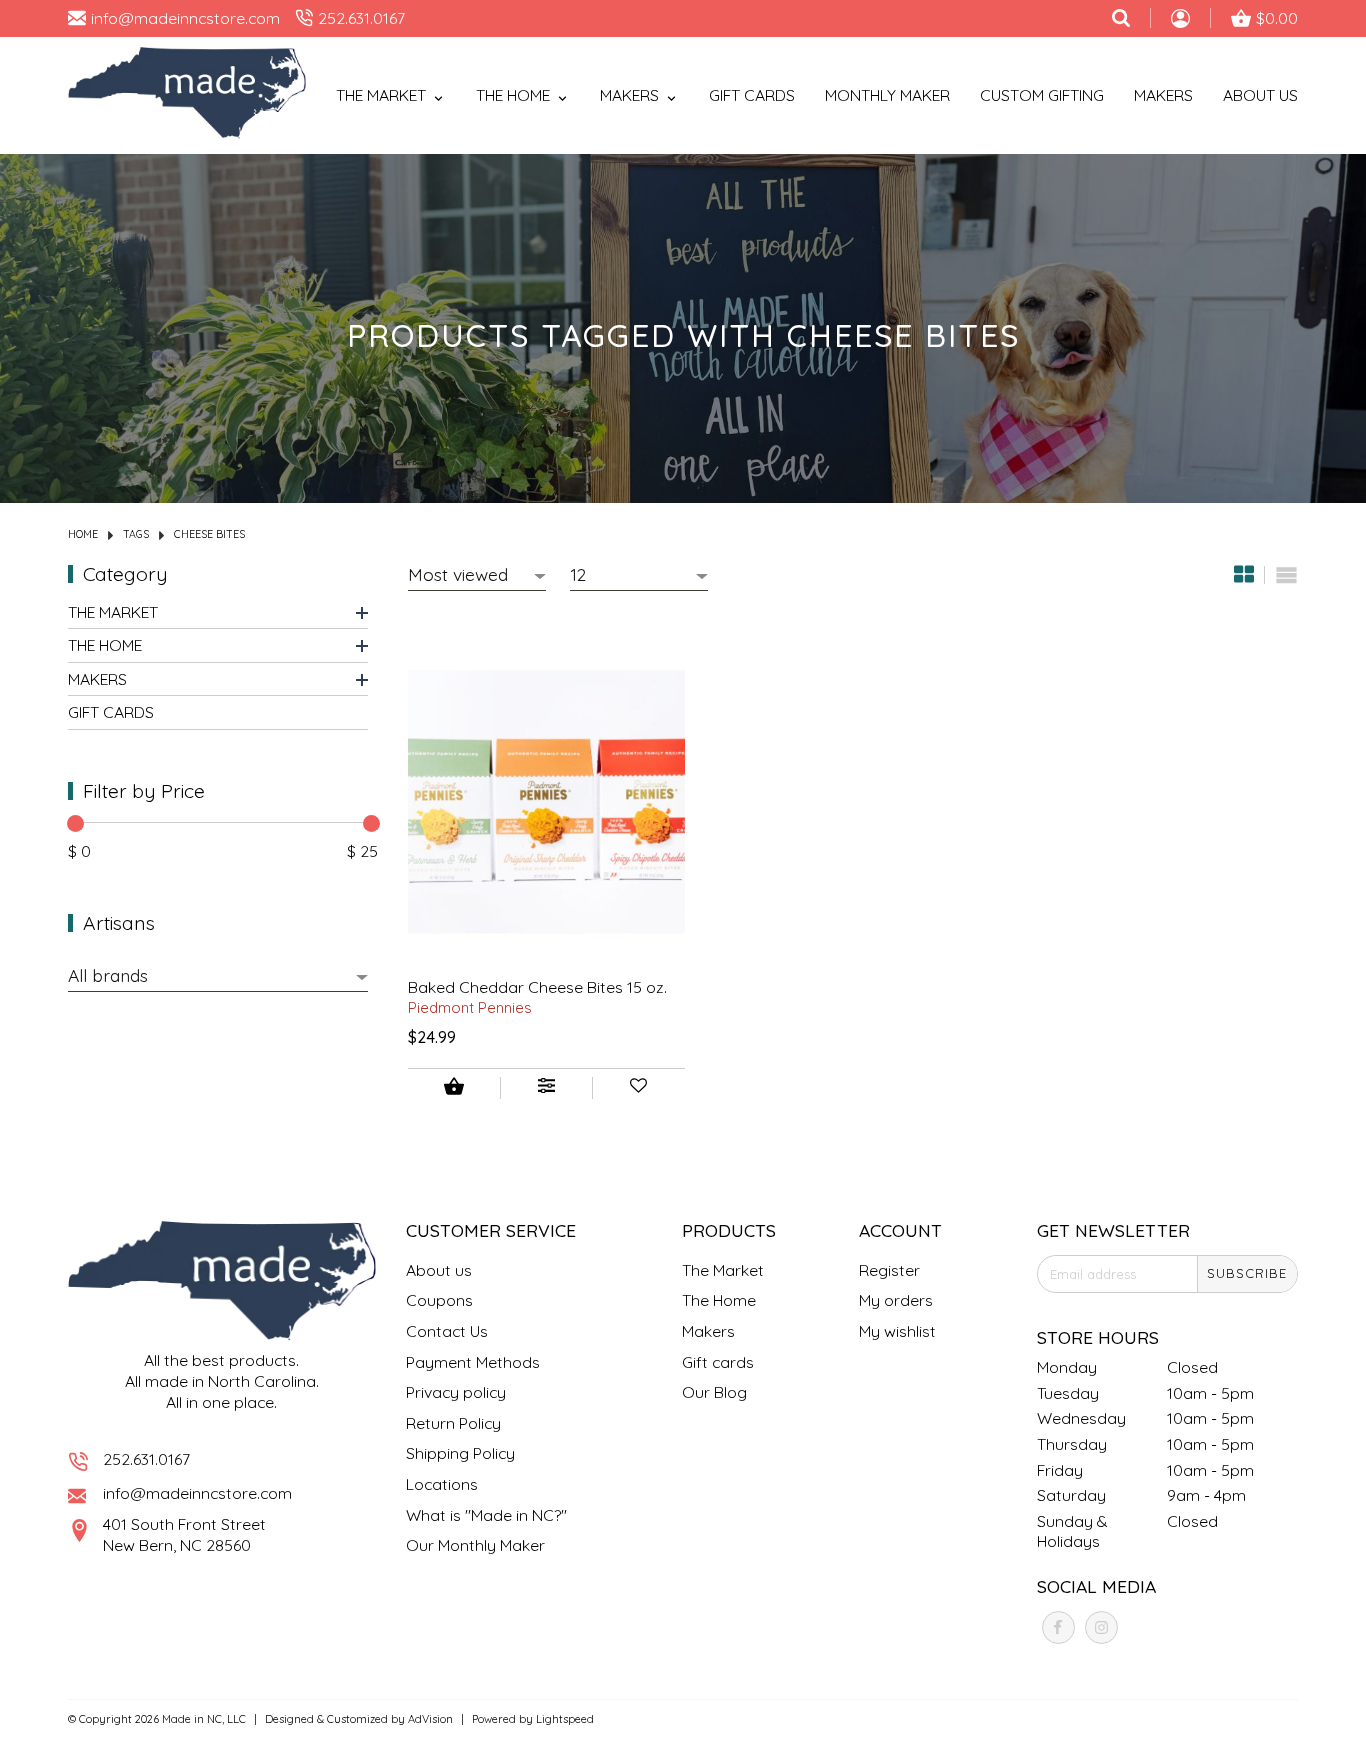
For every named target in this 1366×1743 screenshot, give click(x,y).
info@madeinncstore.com (197, 1493)
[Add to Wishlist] (639, 1088)
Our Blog (714, 1392)
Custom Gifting (1042, 95)
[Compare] (546, 1088)
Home (83, 534)
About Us (1260, 95)
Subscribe (1247, 1273)
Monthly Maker (887, 95)
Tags (136, 534)
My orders (896, 1300)
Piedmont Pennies (470, 1007)
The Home (105, 644)
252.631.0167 (146, 1459)
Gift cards (752, 95)
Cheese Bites (209, 534)
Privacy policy (456, 1392)
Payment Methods (473, 1362)
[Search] (1121, 18)
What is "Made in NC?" (486, 1515)
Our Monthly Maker (475, 1545)
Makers (1163, 95)
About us (439, 1270)
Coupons (439, 1300)
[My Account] (1180, 21)
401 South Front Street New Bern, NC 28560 (184, 1534)
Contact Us (447, 1331)
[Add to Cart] (454, 1088)
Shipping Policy (460, 1453)
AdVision (430, 1719)
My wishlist (897, 1331)
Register (889, 1270)
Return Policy (453, 1423)
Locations (442, 1484)
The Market (113, 611)
